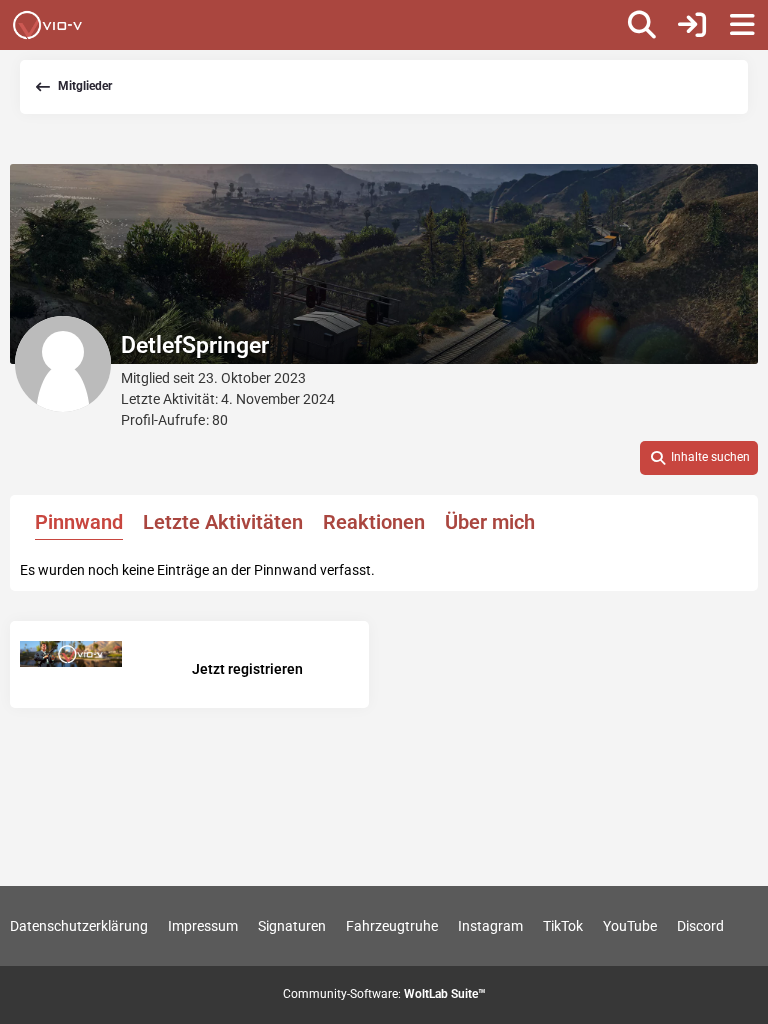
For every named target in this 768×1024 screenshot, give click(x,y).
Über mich (490, 522)
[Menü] (742, 25)
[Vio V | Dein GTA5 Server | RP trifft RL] (47, 25)
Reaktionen (374, 522)
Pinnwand (79, 522)
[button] (699, 458)
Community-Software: (384, 994)
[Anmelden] (692, 25)
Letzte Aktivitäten (223, 522)
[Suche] (642, 25)
